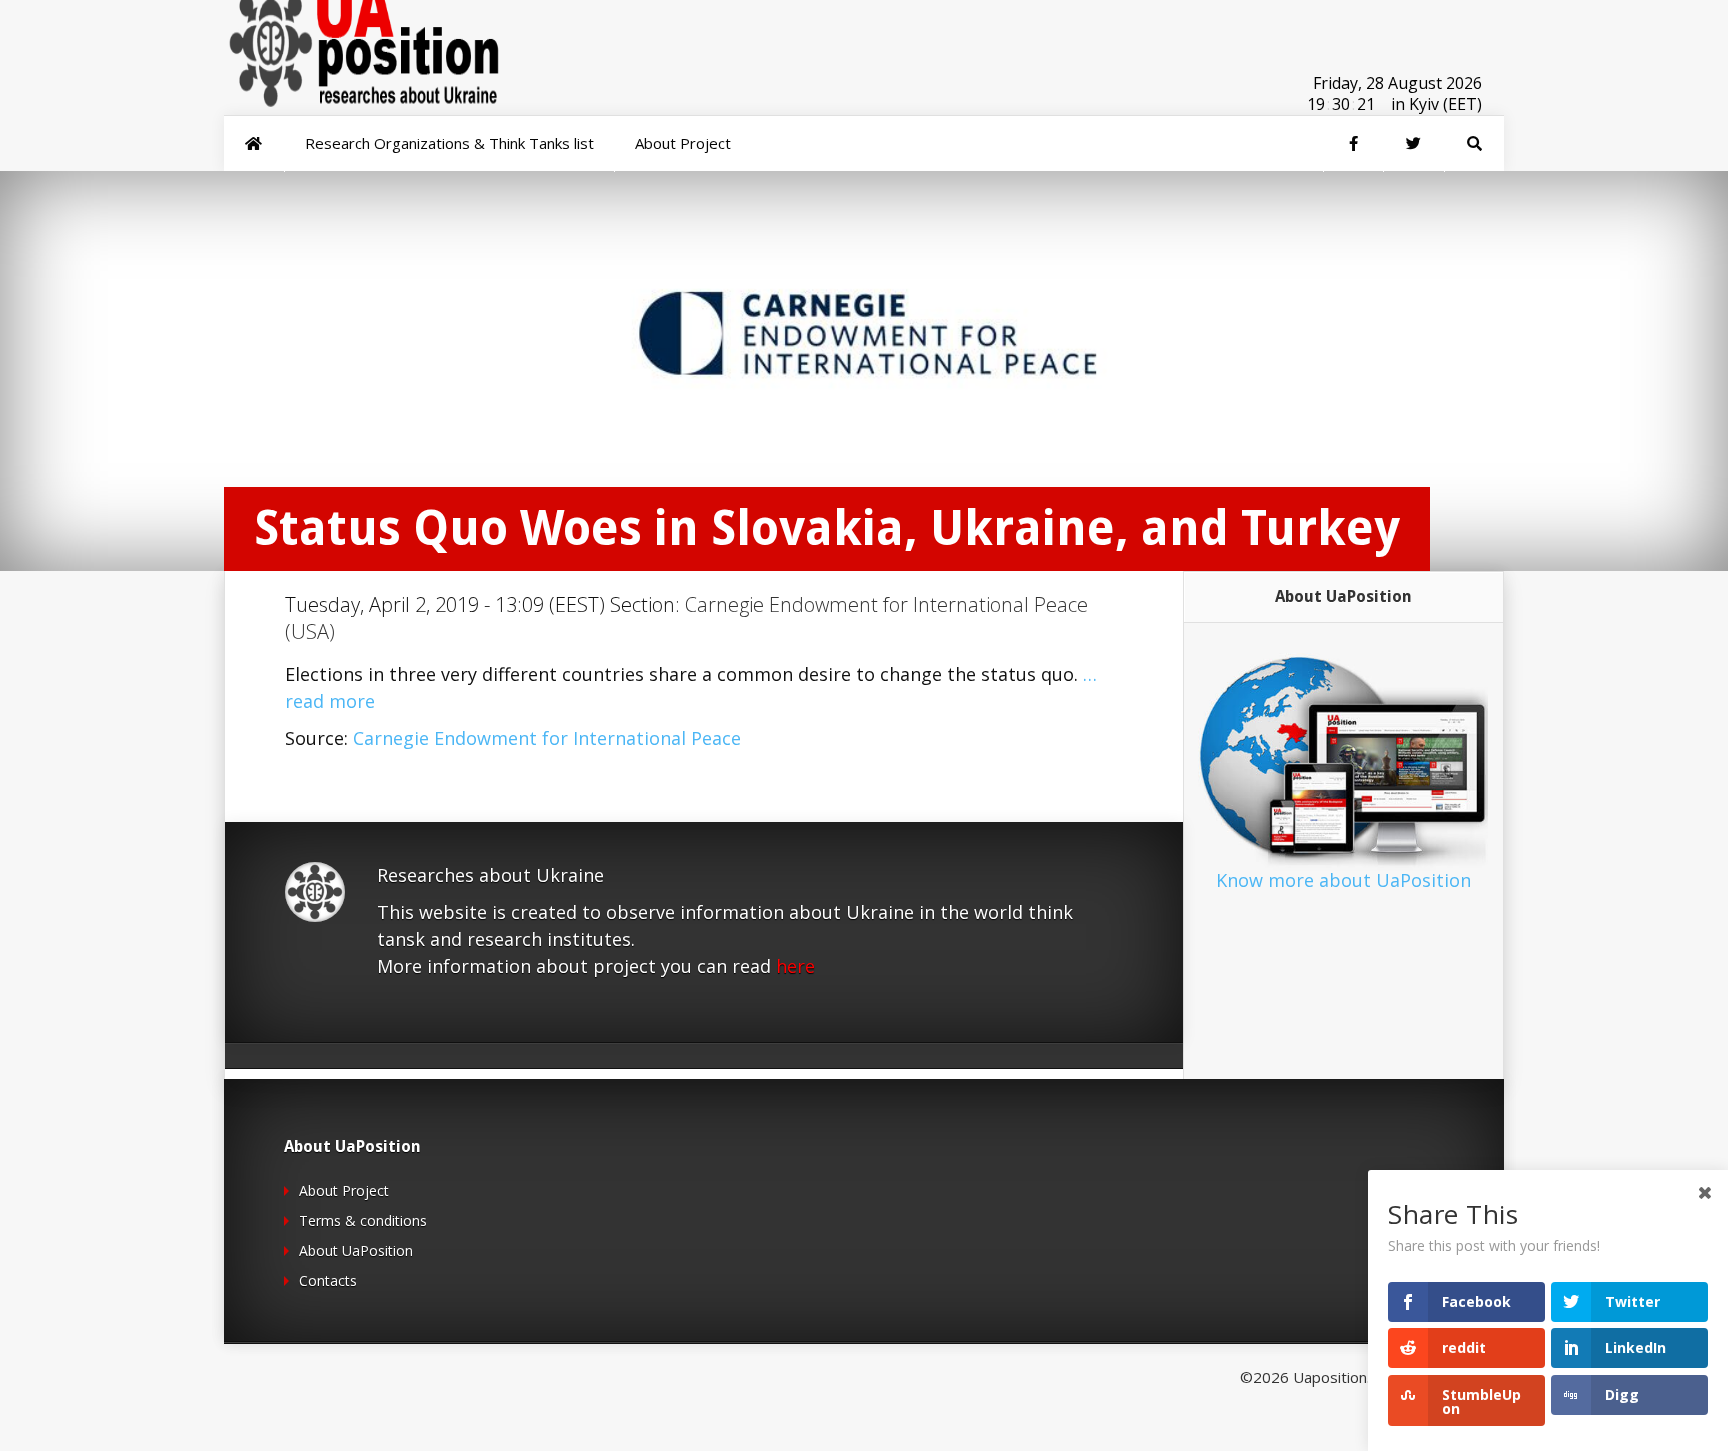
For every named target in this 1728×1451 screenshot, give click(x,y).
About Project (344, 1190)
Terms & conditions (363, 1220)
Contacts (328, 1280)
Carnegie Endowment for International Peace (547, 738)
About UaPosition (356, 1250)
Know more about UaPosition (1343, 880)
